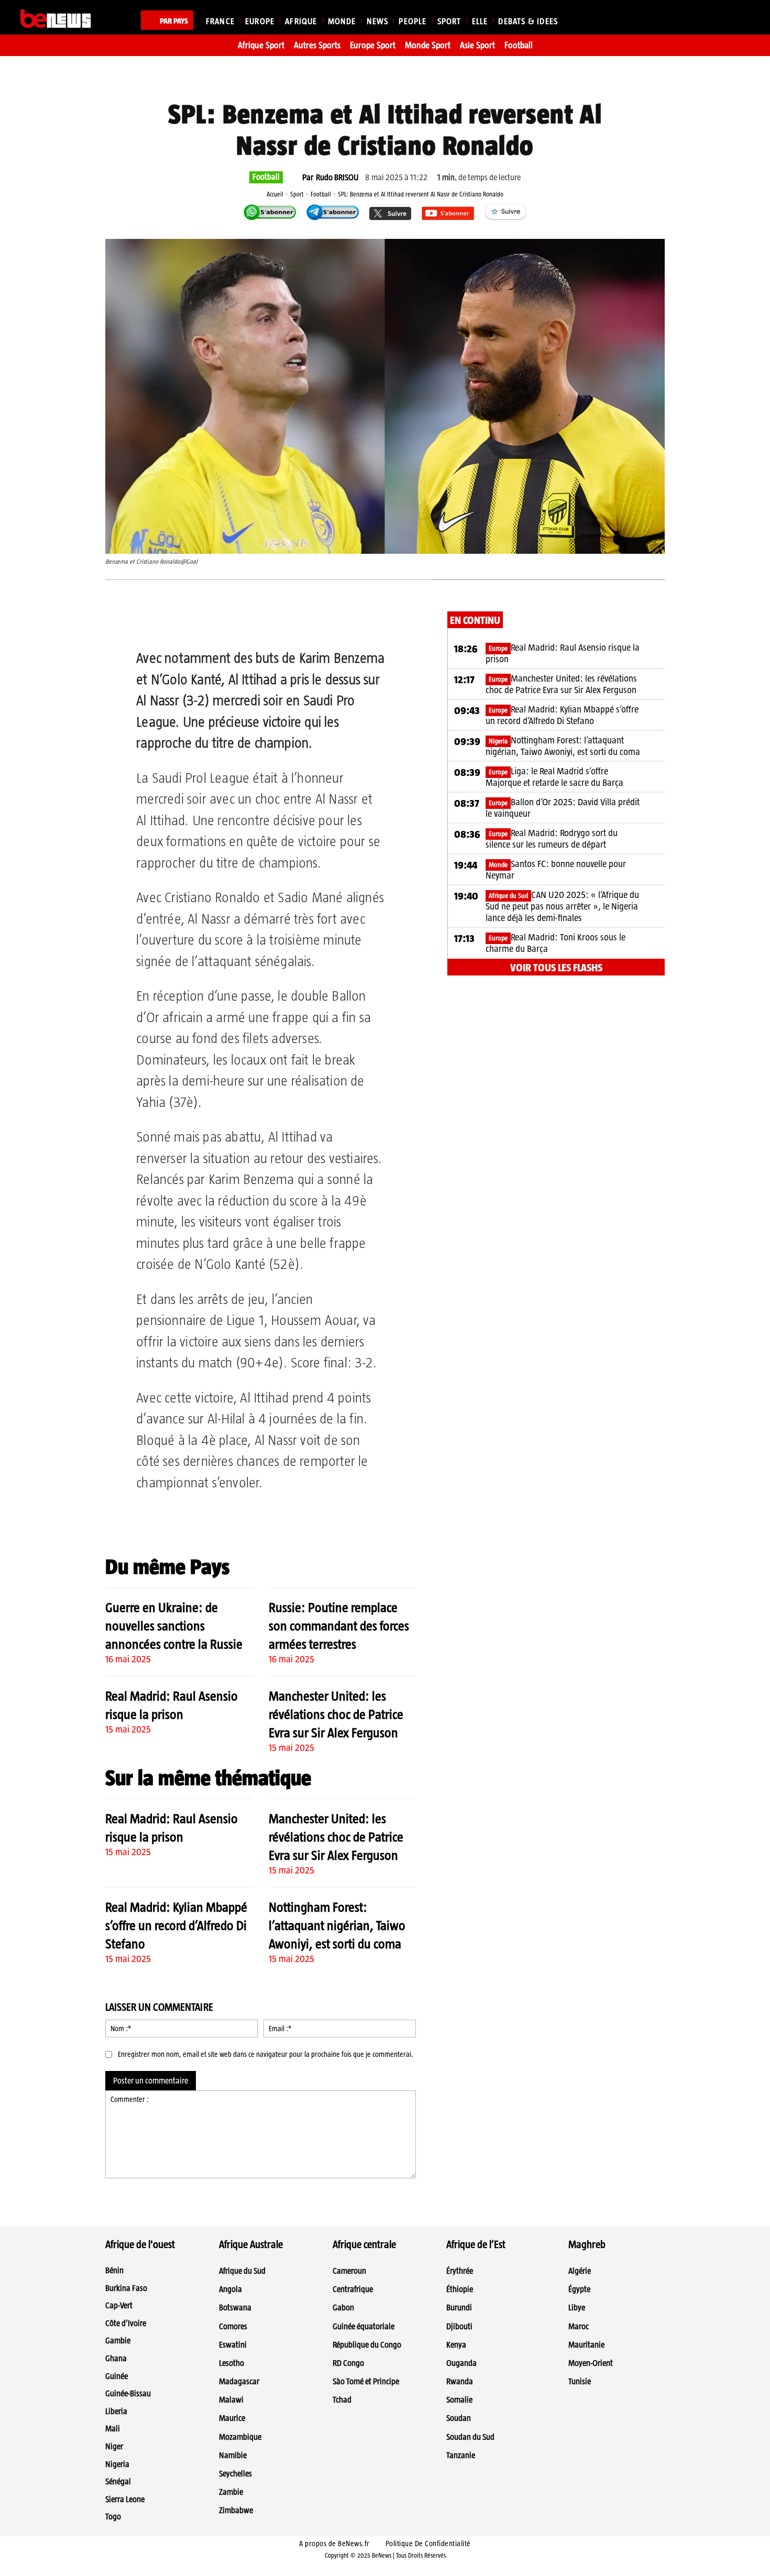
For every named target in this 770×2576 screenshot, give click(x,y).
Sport (297, 194)
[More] (332, 622)
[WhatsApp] (235, 622)
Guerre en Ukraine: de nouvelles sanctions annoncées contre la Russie (174, 1626)
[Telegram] (259, 622)
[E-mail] (283, 622)
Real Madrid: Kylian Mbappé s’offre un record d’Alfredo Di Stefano (176, 1925)
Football (266, 177)
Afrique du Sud (508, 896)
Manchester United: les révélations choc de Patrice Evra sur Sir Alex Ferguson (336, 1714)
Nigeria (498, 741)
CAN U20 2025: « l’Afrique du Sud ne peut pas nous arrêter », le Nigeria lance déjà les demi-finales (562, 906)
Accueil (275, 194)
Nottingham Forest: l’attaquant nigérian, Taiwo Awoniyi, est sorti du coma (337, 1925)
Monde (498, 865)
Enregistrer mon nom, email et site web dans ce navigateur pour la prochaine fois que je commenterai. (266, 2054)
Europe (498, 648)
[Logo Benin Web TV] (56, 19)
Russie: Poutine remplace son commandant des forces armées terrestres (339, 1626)
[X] (211, 622)
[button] (737, 19)
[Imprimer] (307, 622)
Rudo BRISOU (337, 178)
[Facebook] (186, 622)
